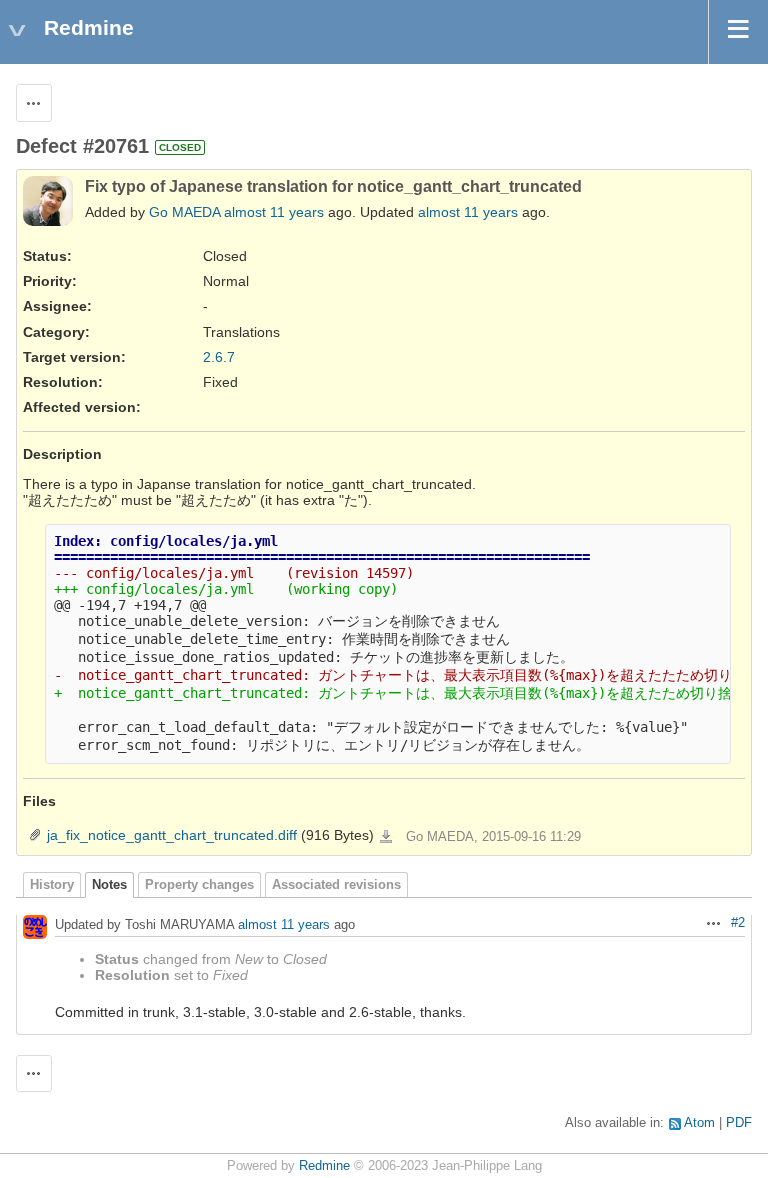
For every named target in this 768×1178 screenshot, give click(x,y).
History (52, 885)
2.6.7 (219, 357)
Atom (699, 1123)
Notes (109, 885)
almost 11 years (274, 212)
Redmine (324, 1166)
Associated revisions (336, 885)
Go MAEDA (184, 212)
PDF (739, 1123)
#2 (738, 923)
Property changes (199, 885)
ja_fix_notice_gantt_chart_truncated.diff (172, 835)
